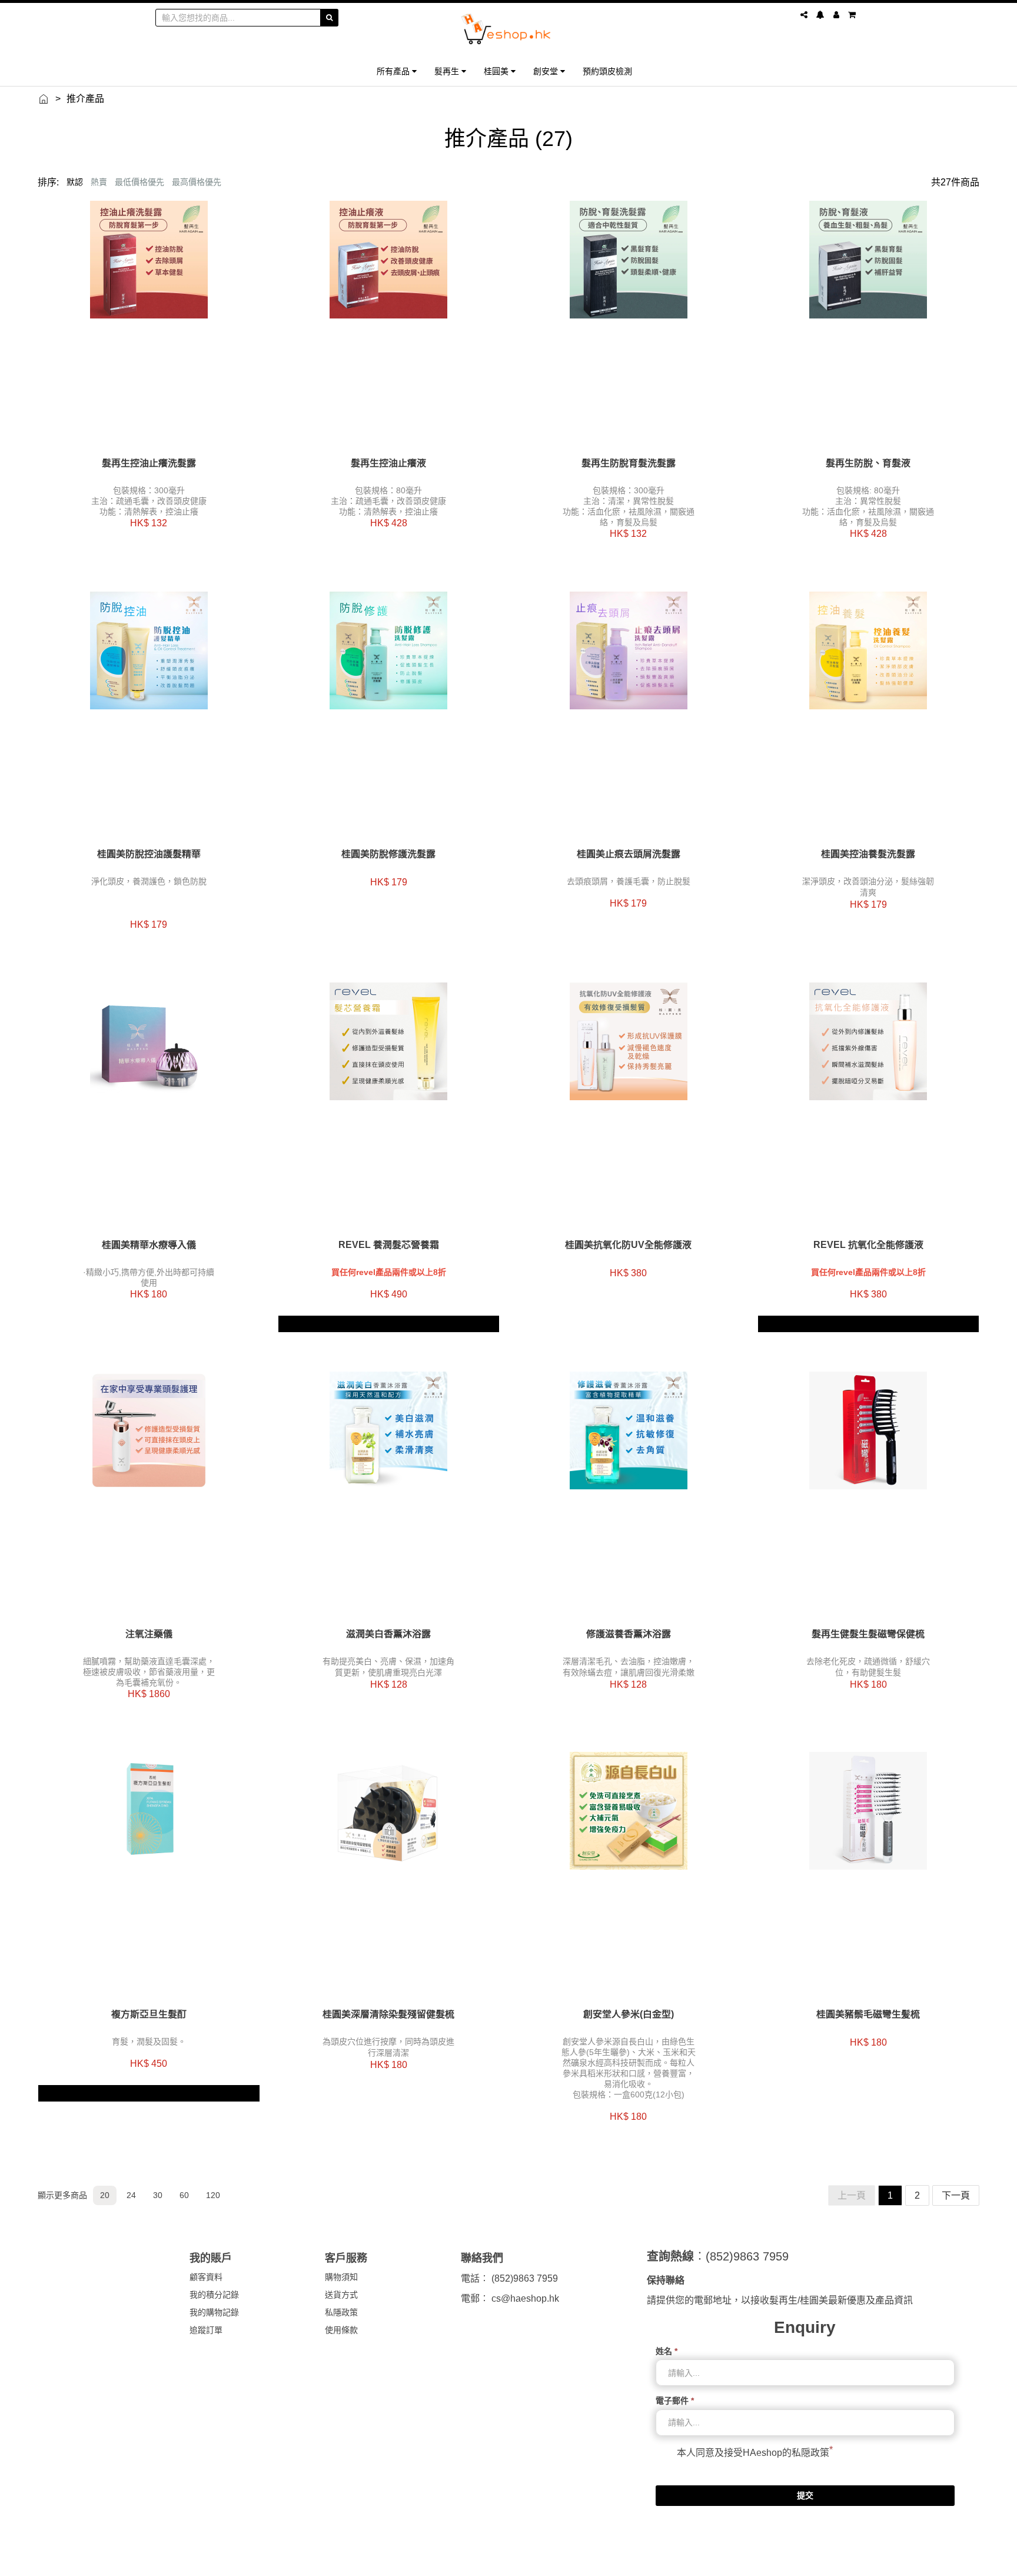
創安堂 (547, 71)
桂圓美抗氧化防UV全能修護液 (628, 1245)
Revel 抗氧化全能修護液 (868, 1245)
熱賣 (99, 182)
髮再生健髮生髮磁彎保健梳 (868, 1634)
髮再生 (448, 71)
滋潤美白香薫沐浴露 (388, 1634)
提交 (805, 2495)
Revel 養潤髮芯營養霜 (389, 1245)
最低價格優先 (139, 182)
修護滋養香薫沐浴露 (629, 1634)
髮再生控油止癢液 (388, 463)
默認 (75, 182)
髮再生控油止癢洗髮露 (149, 463)
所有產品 (394, 71)
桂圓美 (497, 71)
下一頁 (956, 2195)
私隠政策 (810, 2453)
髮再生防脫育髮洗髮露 (629, 463)
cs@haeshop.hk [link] (525, 2298)
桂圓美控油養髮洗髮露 (868, 854)
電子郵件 (675, 2401)
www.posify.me (829, 2562)
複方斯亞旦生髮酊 (149, 2014)
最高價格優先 (197, 182)
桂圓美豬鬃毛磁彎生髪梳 (868, 2014)
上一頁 (852, 2195)
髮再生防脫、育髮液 (868, 463)
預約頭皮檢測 (607, 71)
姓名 (667, 2351)
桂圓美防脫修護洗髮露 (388, 854)
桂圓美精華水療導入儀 (149, 1245)
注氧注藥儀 (149, 1634)
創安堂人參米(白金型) (629, 2014)
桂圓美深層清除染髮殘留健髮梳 (388, 2014)
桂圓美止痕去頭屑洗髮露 (629, 854)
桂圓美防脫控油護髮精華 (149, 854)
